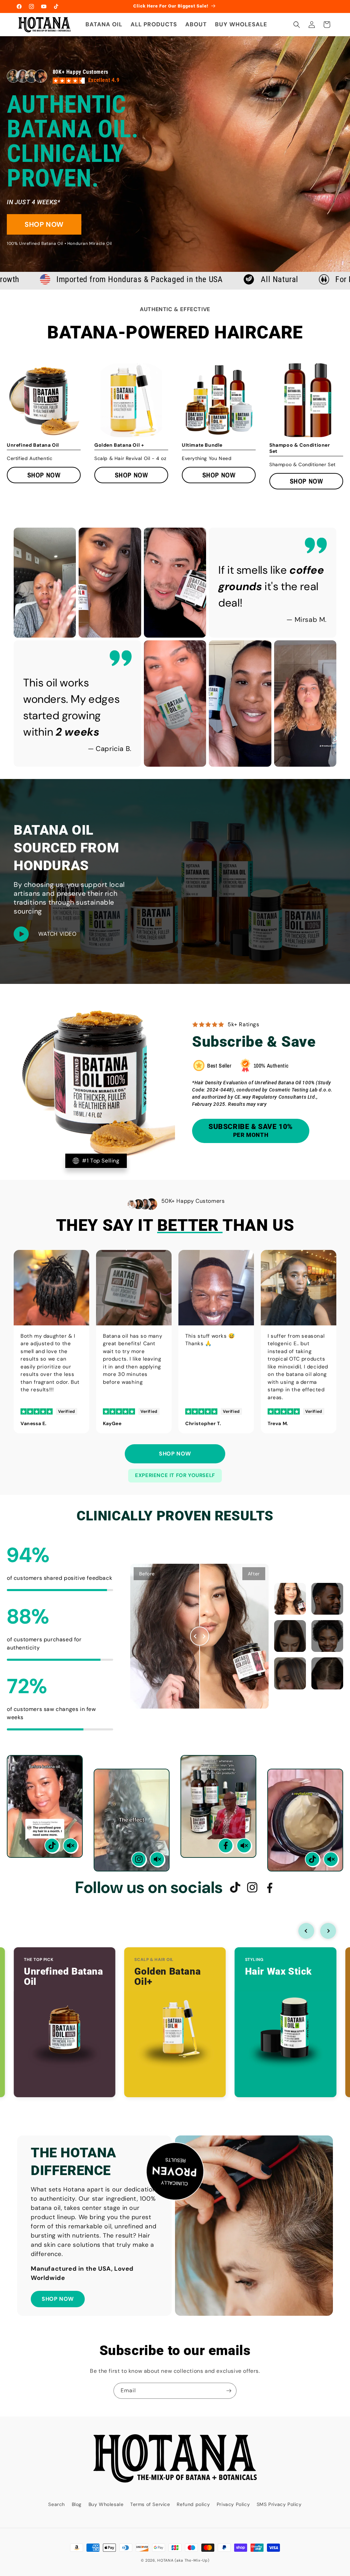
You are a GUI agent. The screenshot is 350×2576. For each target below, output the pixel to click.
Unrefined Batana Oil (33, 445)
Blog (77, 2504)
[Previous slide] (306, 1931)
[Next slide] (328, 1931)
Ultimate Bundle (202, 445)
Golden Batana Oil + (119, 445)
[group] (44, 400)
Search (57, 2504)
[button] (297, 25)
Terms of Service (150, 2504)
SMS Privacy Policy (279, 2504)
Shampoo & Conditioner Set (300, 448)
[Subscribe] (229, 2391)
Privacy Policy (233, 2504)
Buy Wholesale (106, 2504)
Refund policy (193, 2504)
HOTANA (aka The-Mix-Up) (183, 2560)
